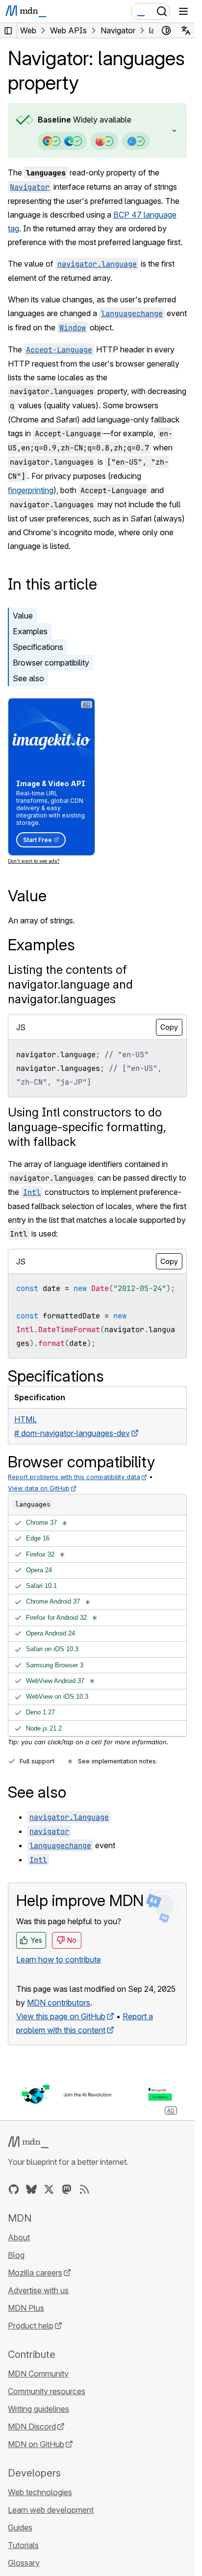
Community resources (47, 2391)
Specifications (38, 647)
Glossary (24, 2563)
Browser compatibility (51, 663)
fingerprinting (31, 490)
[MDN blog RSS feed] (84, 2189)
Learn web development (51, 2510)
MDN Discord (32, 2427)
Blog (16, 2255)
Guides (20, 2527)
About (19, 2237)
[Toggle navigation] (183, 11)
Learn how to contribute (59, 1959)
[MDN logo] (28, 2142)
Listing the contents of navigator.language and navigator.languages (70, 984)
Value (23, 616)
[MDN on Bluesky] (31, 2189)
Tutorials (23, 2545)
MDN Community (38, 2374)
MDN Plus (26, 2308)
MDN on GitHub (36, 2444)
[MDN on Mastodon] (67, 2189)
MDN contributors (59, 2003)
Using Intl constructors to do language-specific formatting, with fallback (87, 1127)
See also (28, 678)
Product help (31, 2326)
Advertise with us (38, 2290)
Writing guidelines (38, 2409)
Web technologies (40, 2492)
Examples (30, 631)
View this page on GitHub (61, 2016)
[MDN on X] (49, 2189)
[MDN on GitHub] (14, 2189)
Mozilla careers (35, 2273)
